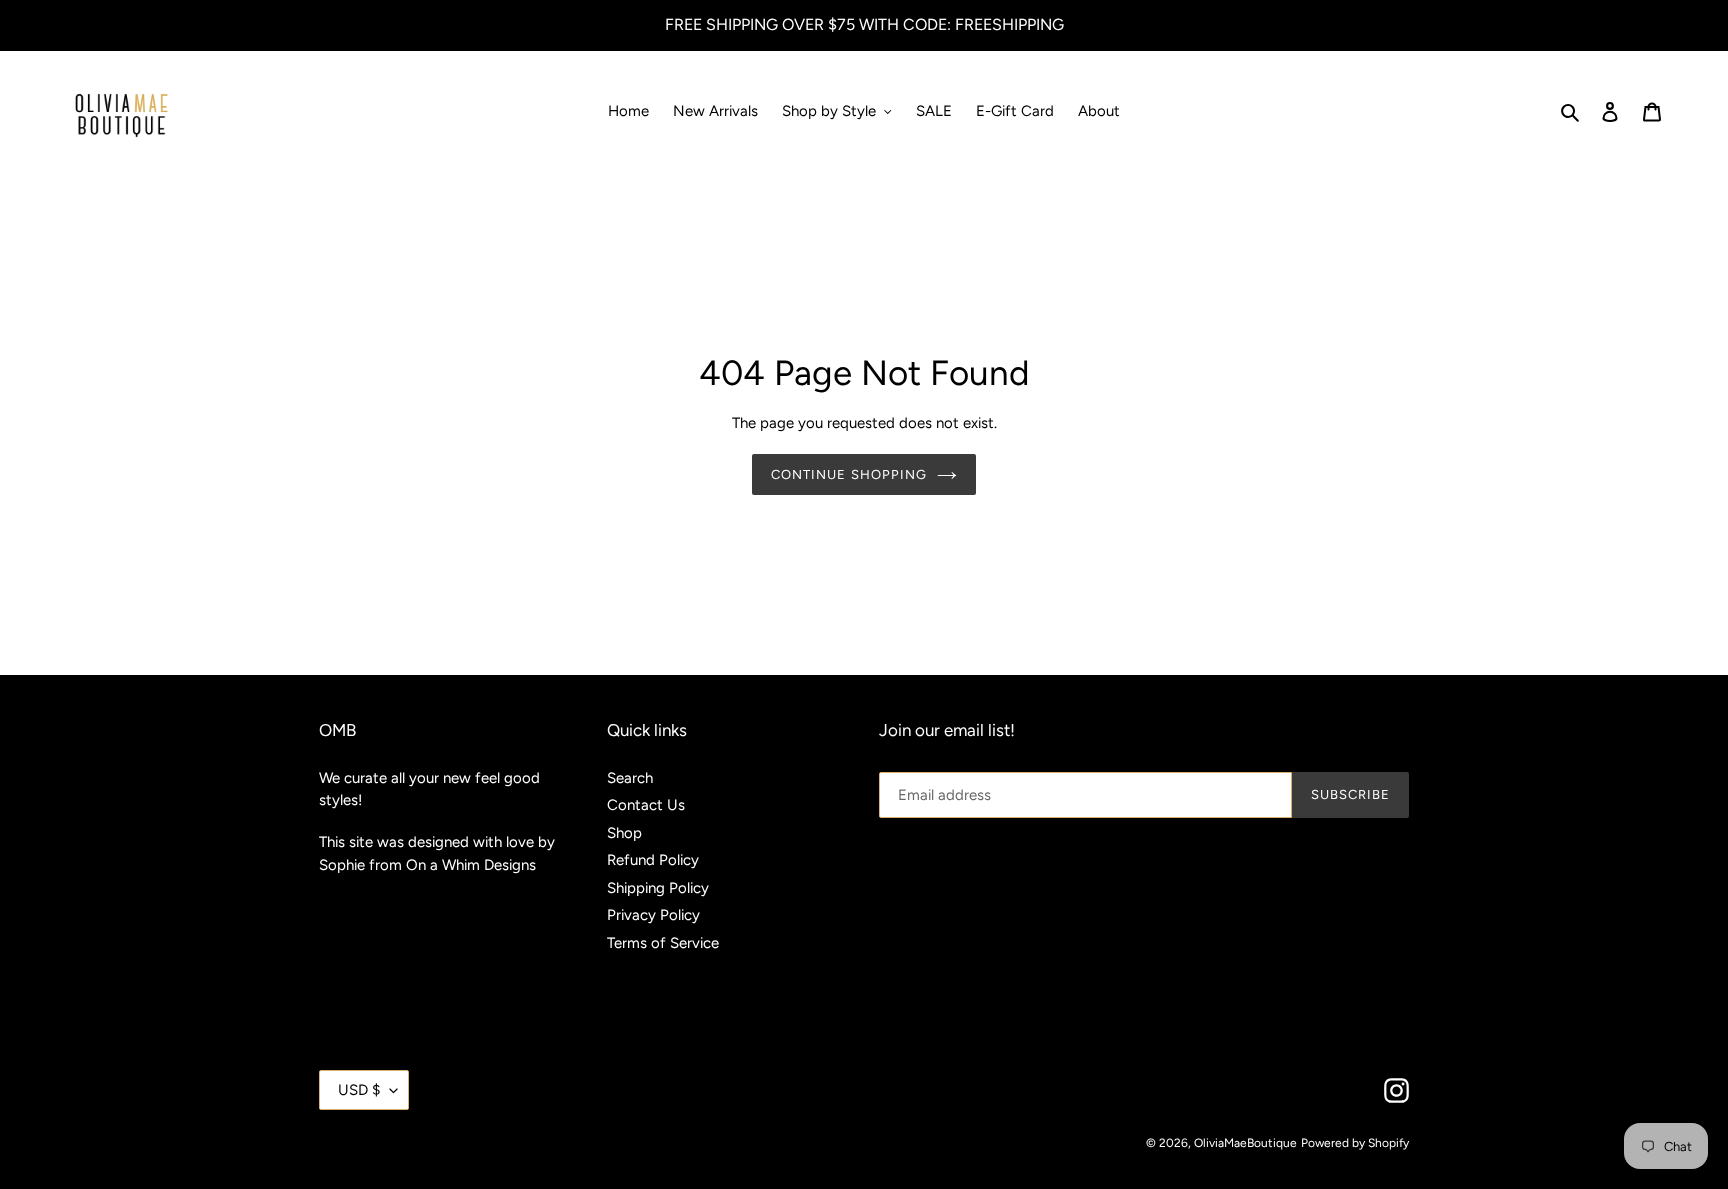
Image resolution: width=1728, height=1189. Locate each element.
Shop (624, 833)
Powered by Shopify (1355, 1143)
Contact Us (646, 805)
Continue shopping (849, 474)
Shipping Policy (658, 888)
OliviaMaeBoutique (1245, 1143)
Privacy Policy (653, 915)
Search (630, 778)
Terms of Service (663, 943)
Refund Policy (653, 860)
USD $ (359, 1090)
